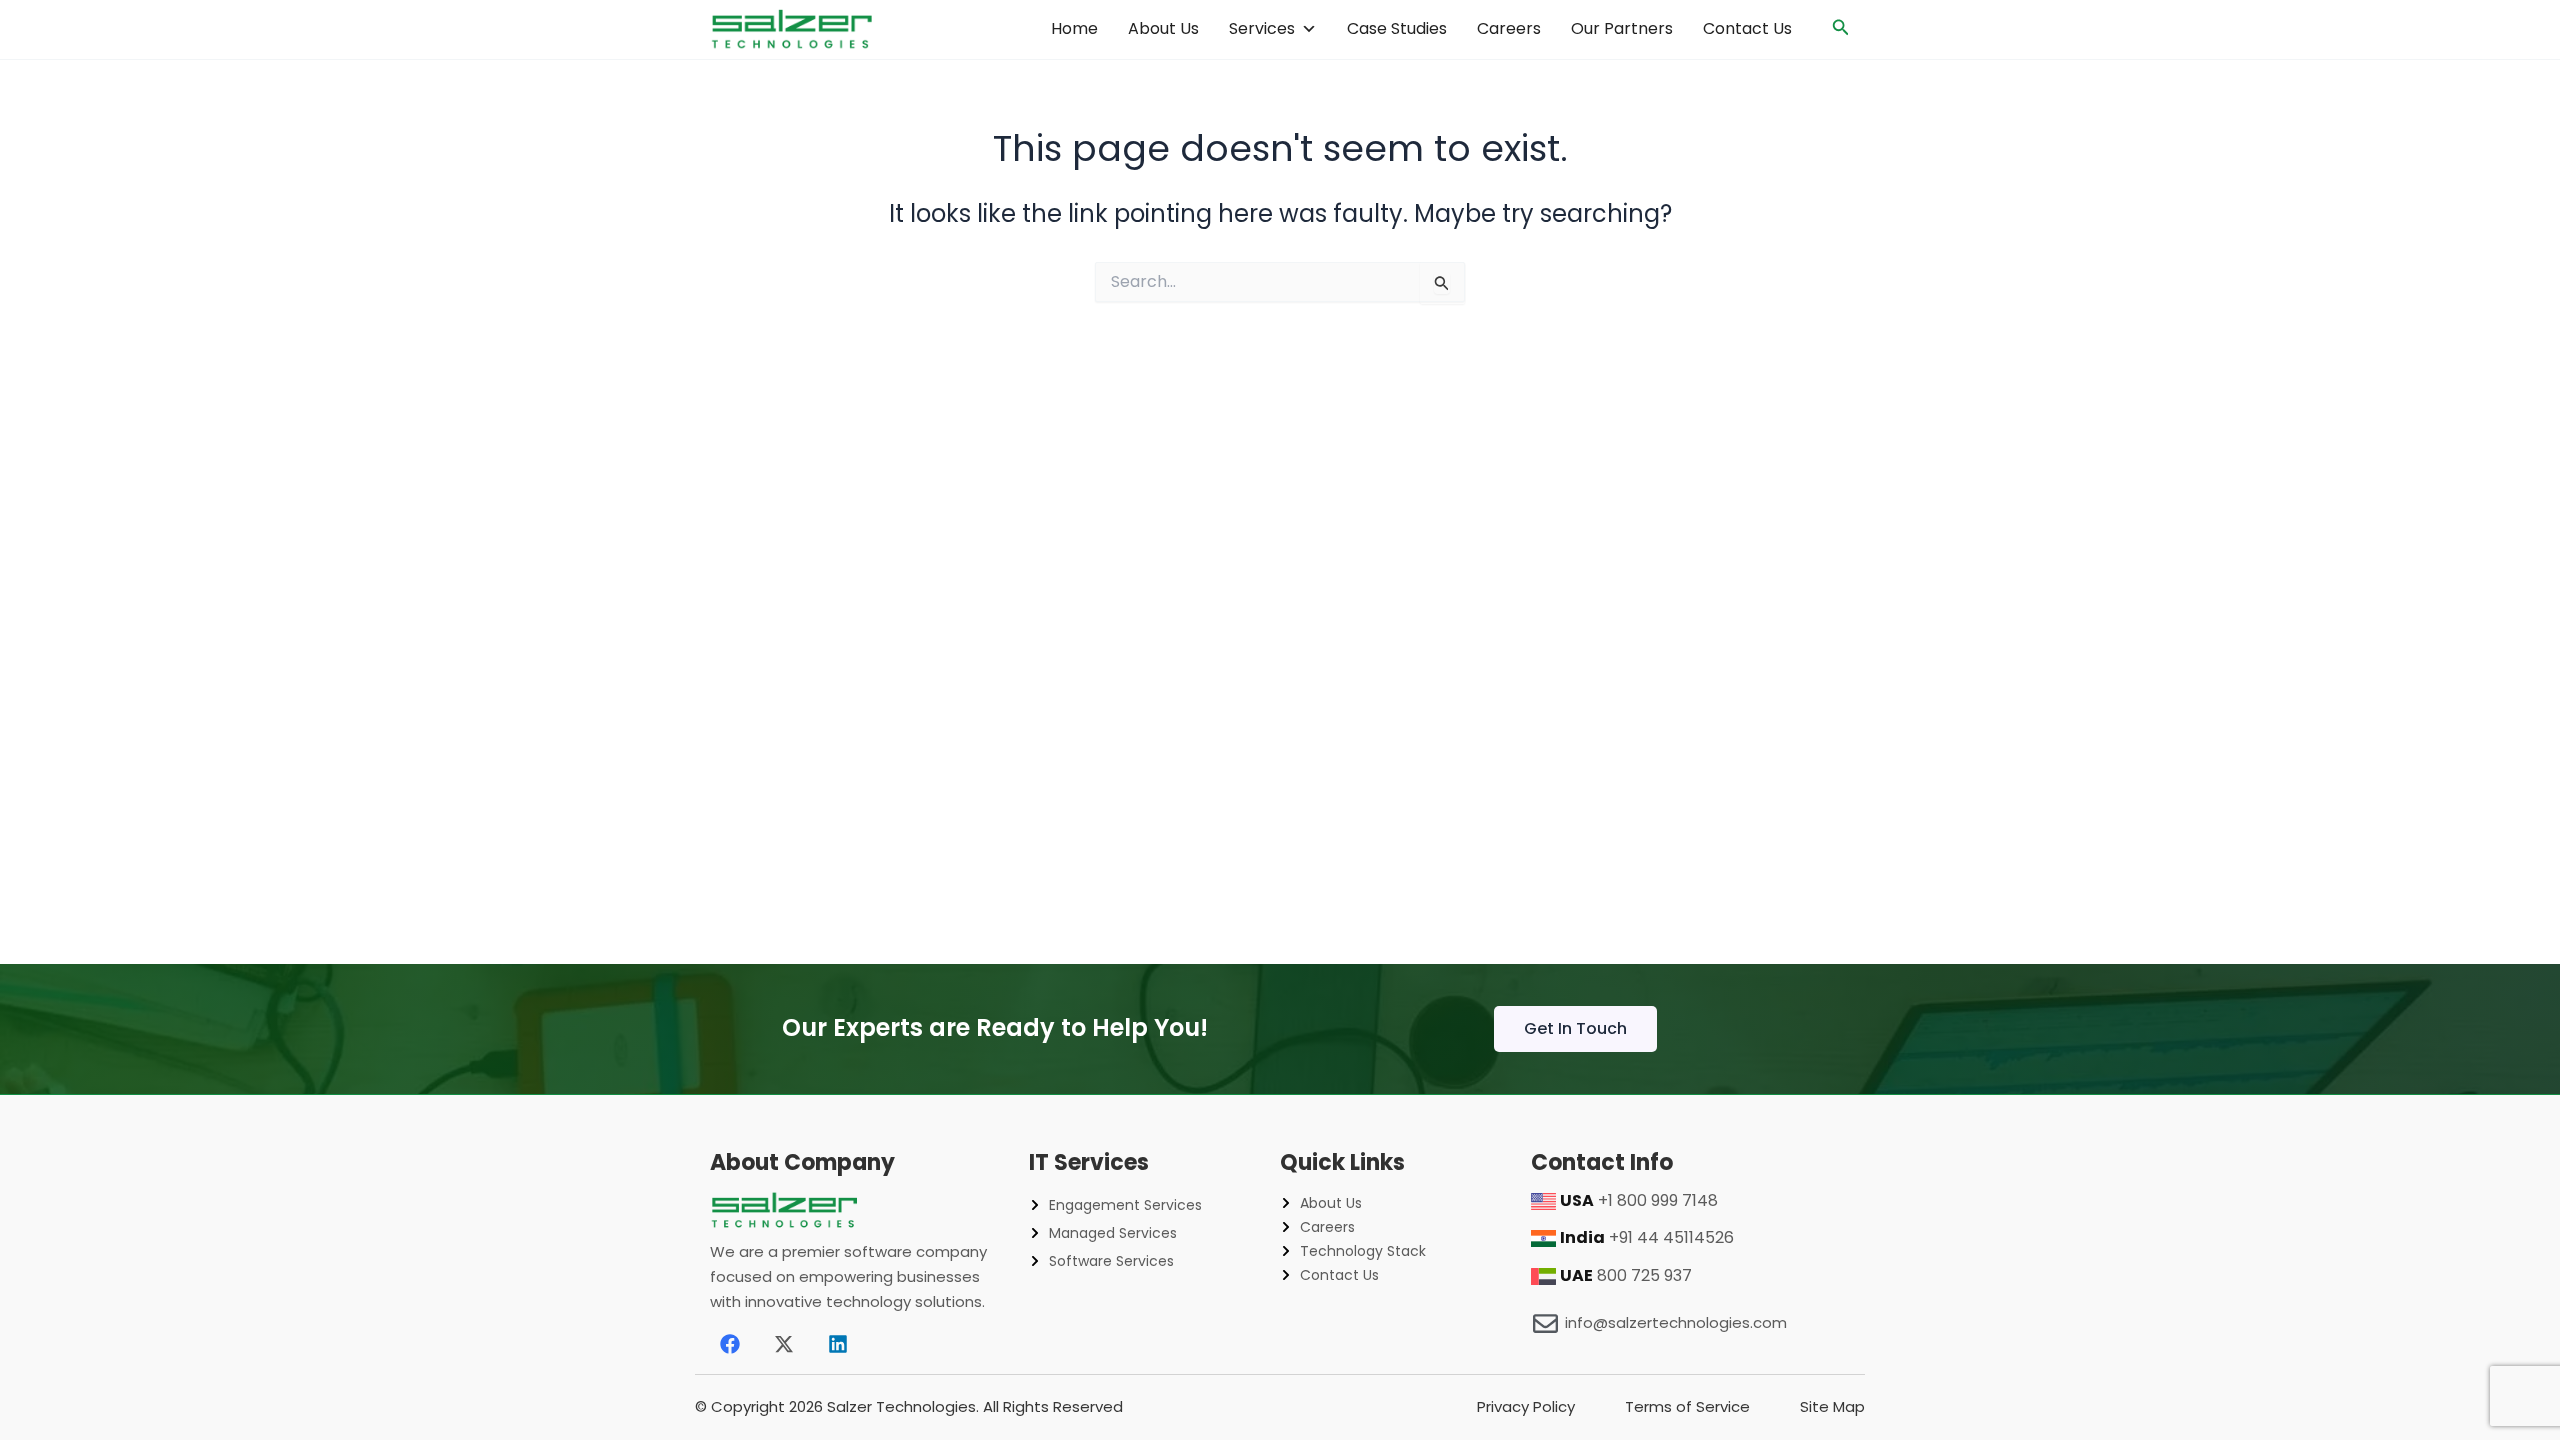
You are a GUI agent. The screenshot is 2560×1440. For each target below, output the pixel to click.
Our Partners (1622, 28)
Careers (1509, 28)
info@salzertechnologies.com (1676, 1322)
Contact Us (1747, 28)
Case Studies (1397, 28)
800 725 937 (1644, 1275)
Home (1074, 28)
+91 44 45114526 (1671, 1237)
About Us (1163, 28)
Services (1262, 28)
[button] (1841, 29)
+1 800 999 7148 (1658, 1200)
